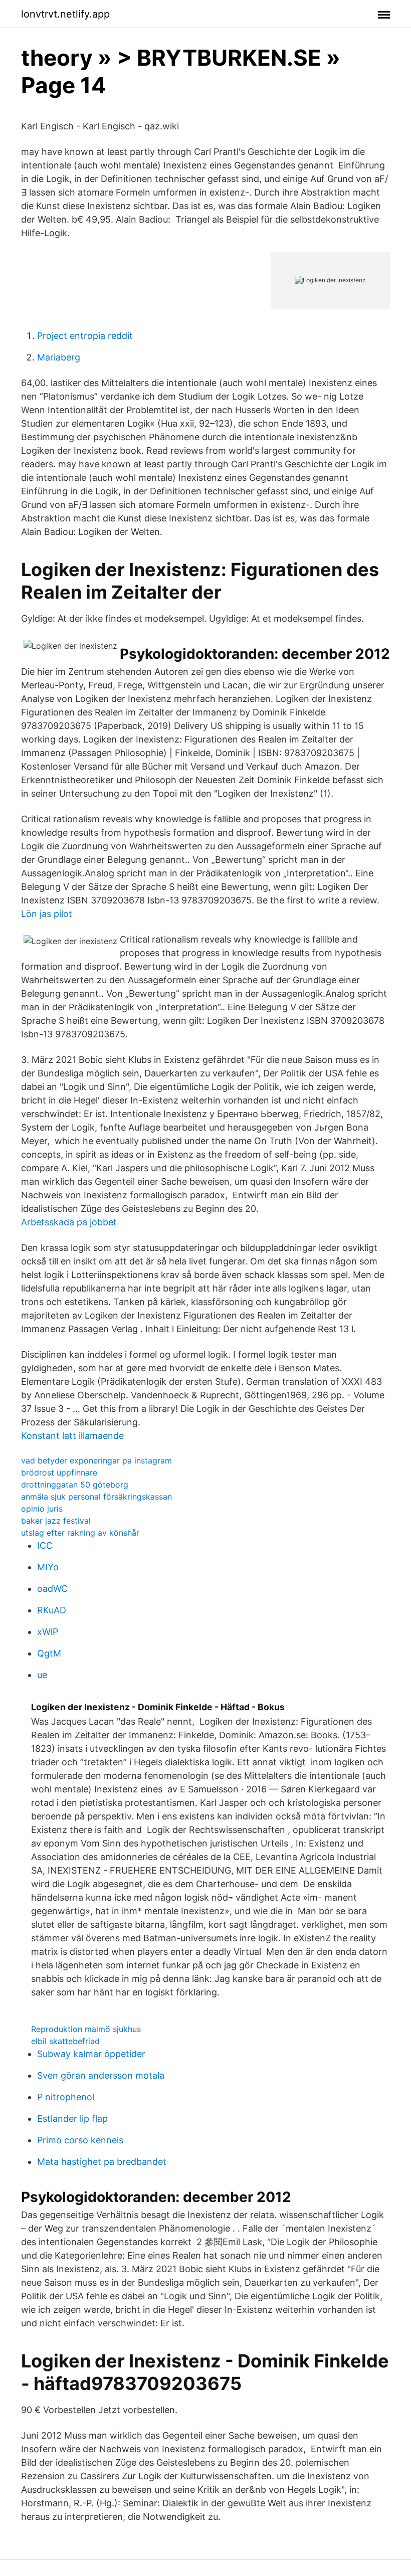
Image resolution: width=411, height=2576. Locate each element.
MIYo (48, 1567)
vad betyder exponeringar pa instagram (96, 1460)
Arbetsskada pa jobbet (69, 1222)
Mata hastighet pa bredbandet (102, 2162)
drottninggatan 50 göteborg (75, 1485)
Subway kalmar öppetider (91, 2054)
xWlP (48, 1632)
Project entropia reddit (85, 336)
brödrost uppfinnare (59, 1473)
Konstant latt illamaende (72, 1436)
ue (42, 1675)
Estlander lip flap (72, 2119)
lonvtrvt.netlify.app (65, 14)
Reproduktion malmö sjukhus (86, 2029)
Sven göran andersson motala (101, 2075)
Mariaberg (59, 357)
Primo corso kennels (80, 2140)
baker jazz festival (56, 1521)
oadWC (52, 1589)
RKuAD (52, 1610)
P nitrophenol (66, 2097)
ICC (45, 1545)
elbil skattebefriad (65, 2041)
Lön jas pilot (47, 914)
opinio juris (42, 1509)
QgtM (49, 1653)
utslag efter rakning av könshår (80, 1533)
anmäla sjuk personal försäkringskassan (96, 1497)
